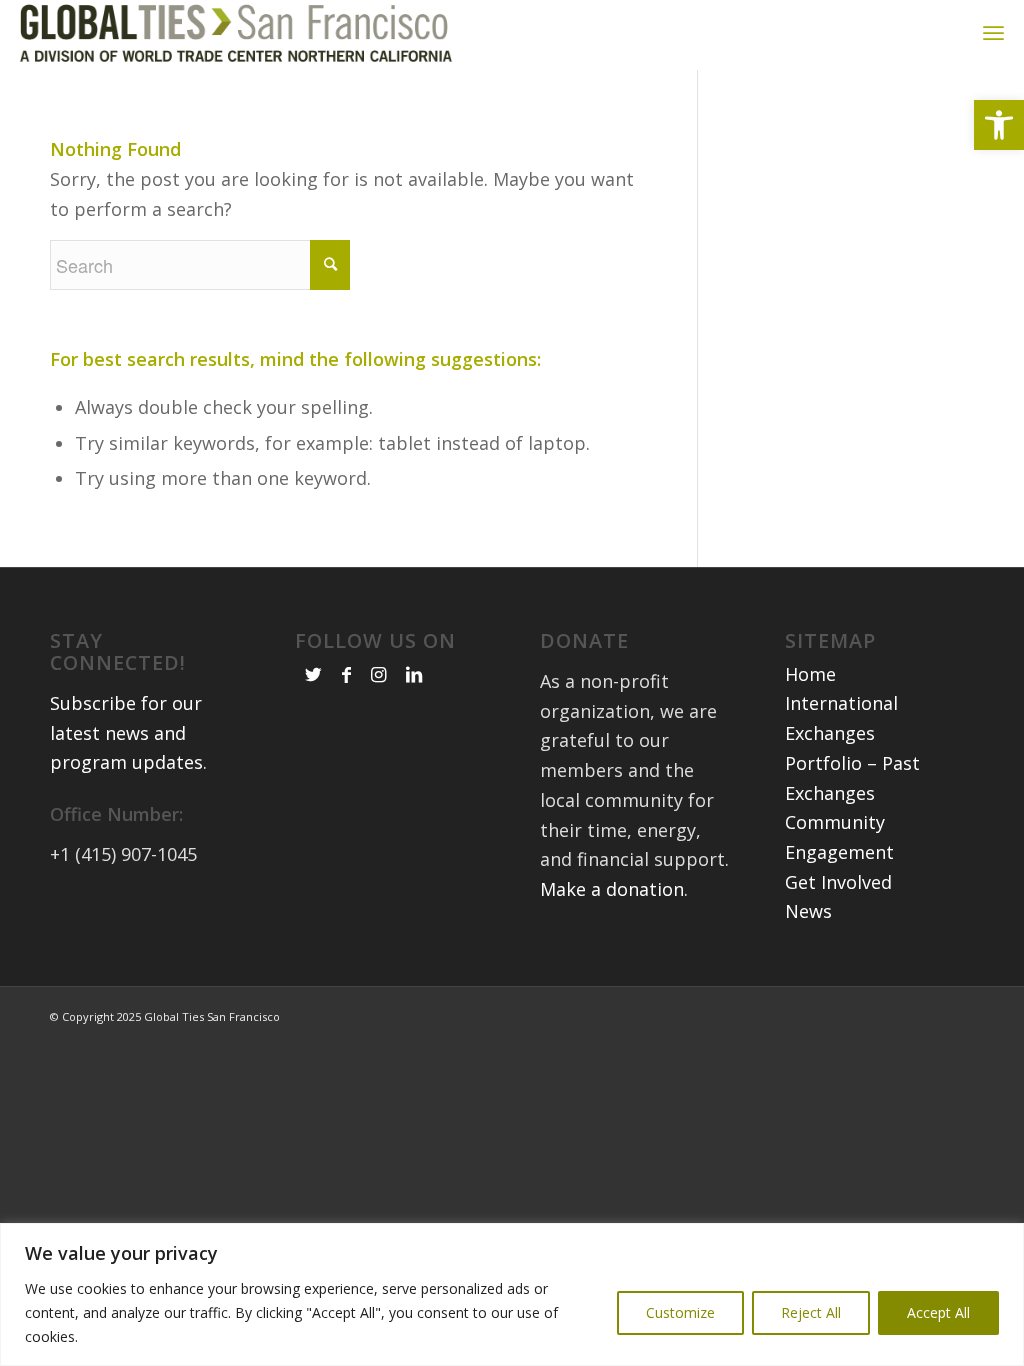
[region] (512, 1294)
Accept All (938, 1312)
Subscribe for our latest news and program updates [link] (126, 732)
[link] (999, 125)
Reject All (811, 1312)
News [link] (808, 911)
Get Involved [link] (838, 882)
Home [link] (810, 674)
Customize (680, 1312)
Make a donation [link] (612, 889)
